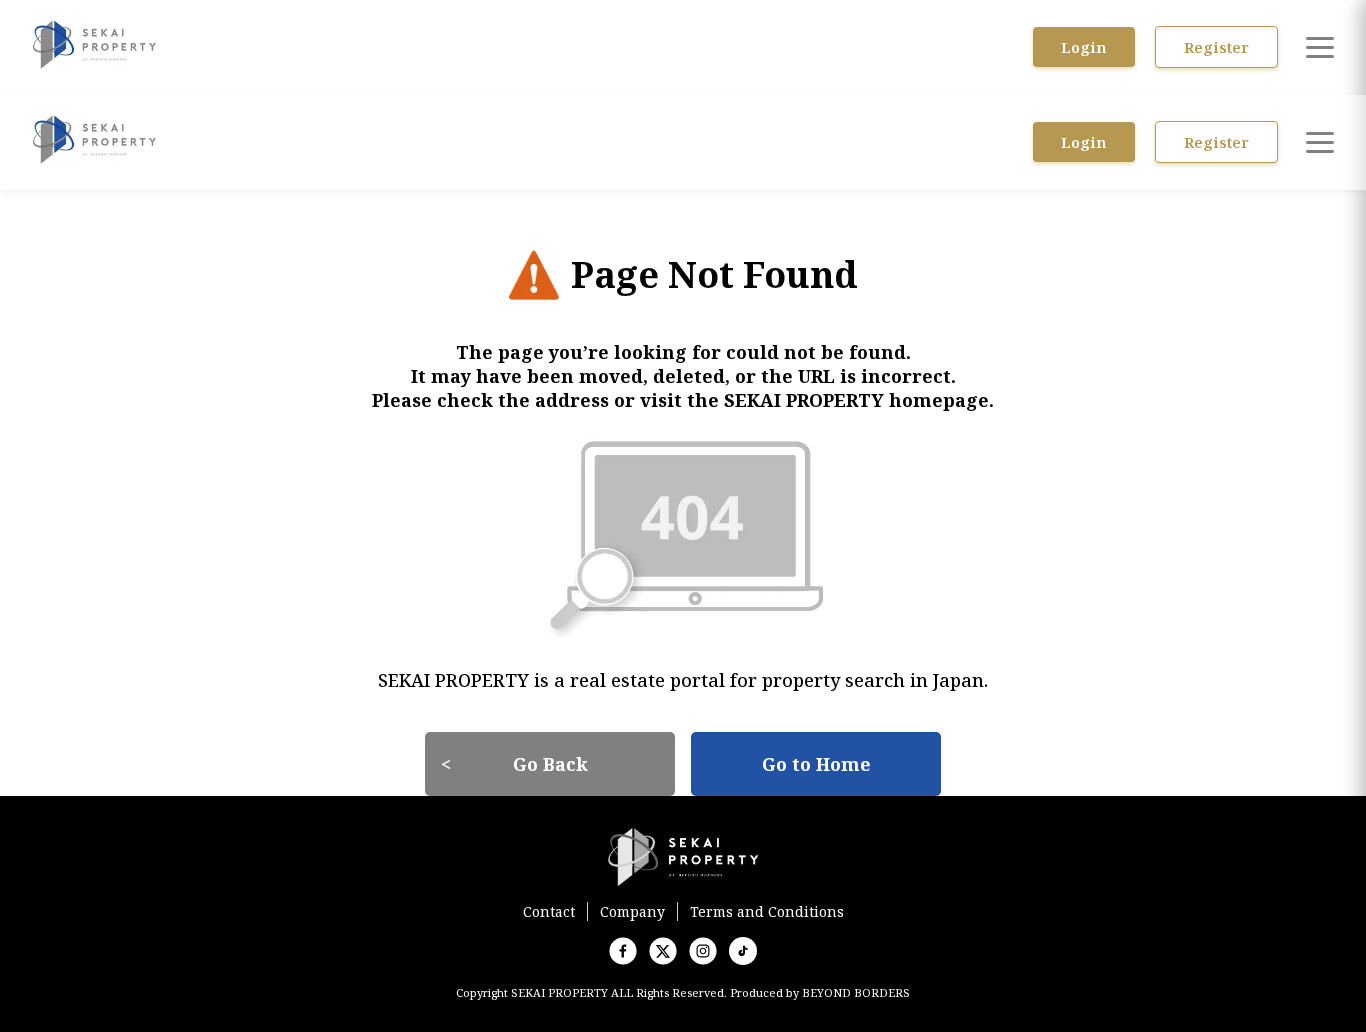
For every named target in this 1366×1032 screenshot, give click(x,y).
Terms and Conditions (767, 911)
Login (1084, 47)
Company (632, 911)
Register (1216, 47)
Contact (549, 911)
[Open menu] (1320, 47)
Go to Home (816, 764)
